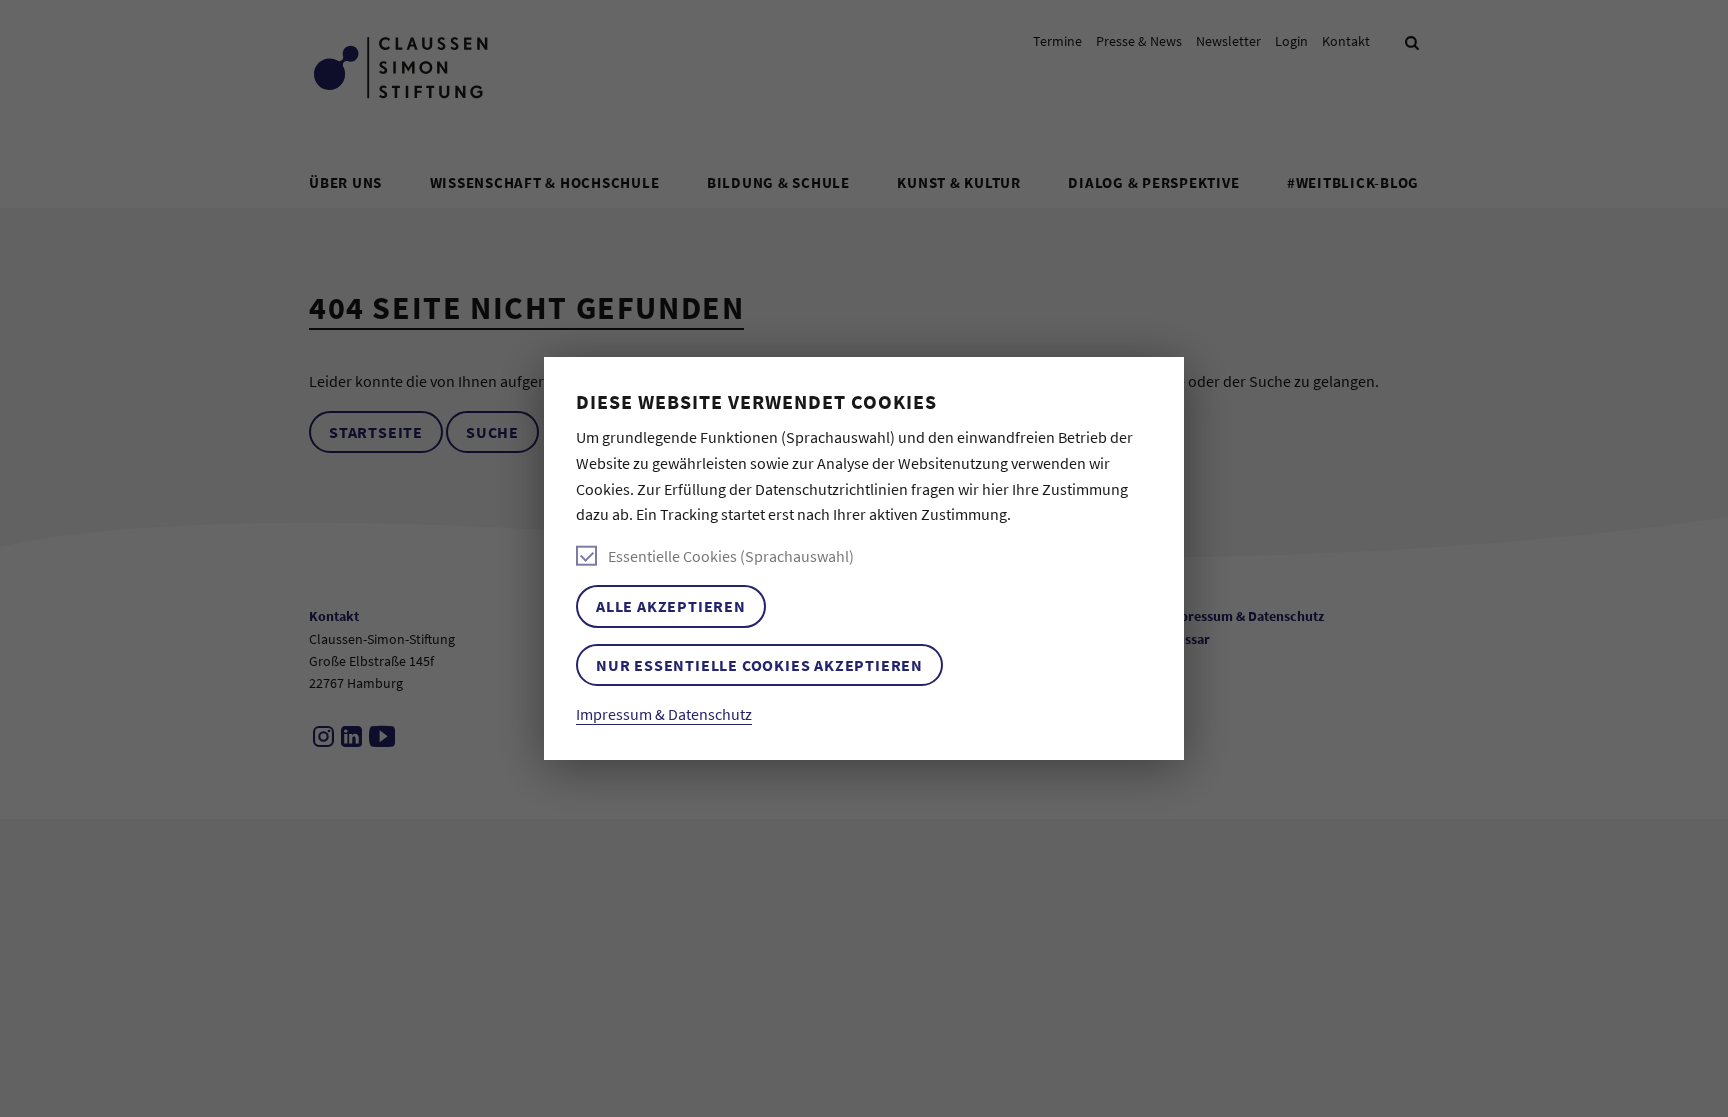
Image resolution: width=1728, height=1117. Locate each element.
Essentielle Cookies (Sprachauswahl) (731, 556)
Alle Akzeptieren (671, 606)
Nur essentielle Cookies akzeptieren (759, 665)
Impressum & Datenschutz (664, 714)
